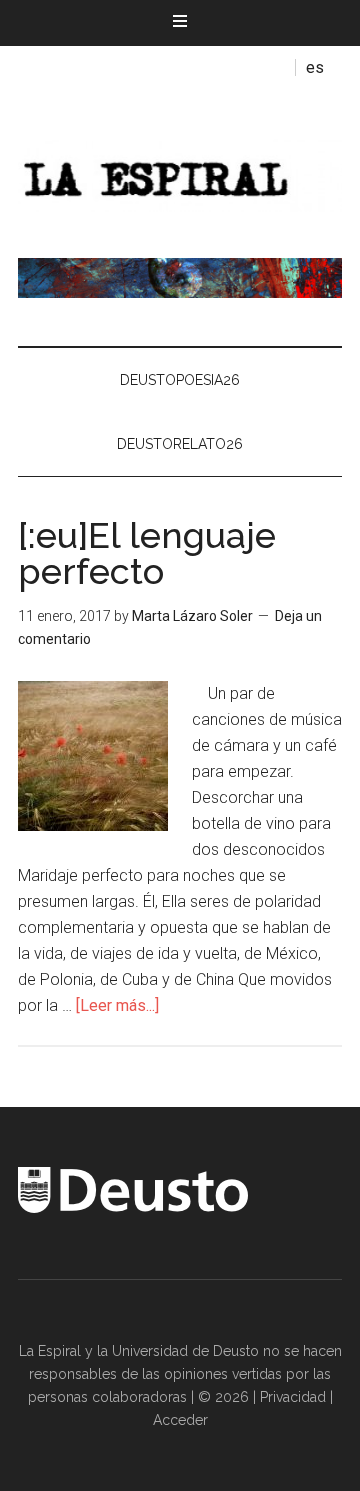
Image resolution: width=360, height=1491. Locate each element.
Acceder (180, 1420)
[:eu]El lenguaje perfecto (147, 553)
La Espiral (180, 173)
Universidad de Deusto (185, 1351)
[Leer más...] (117, 1005)
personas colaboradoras (107, 1397)
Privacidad (293, 1397)
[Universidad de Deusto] (133, 1208)
